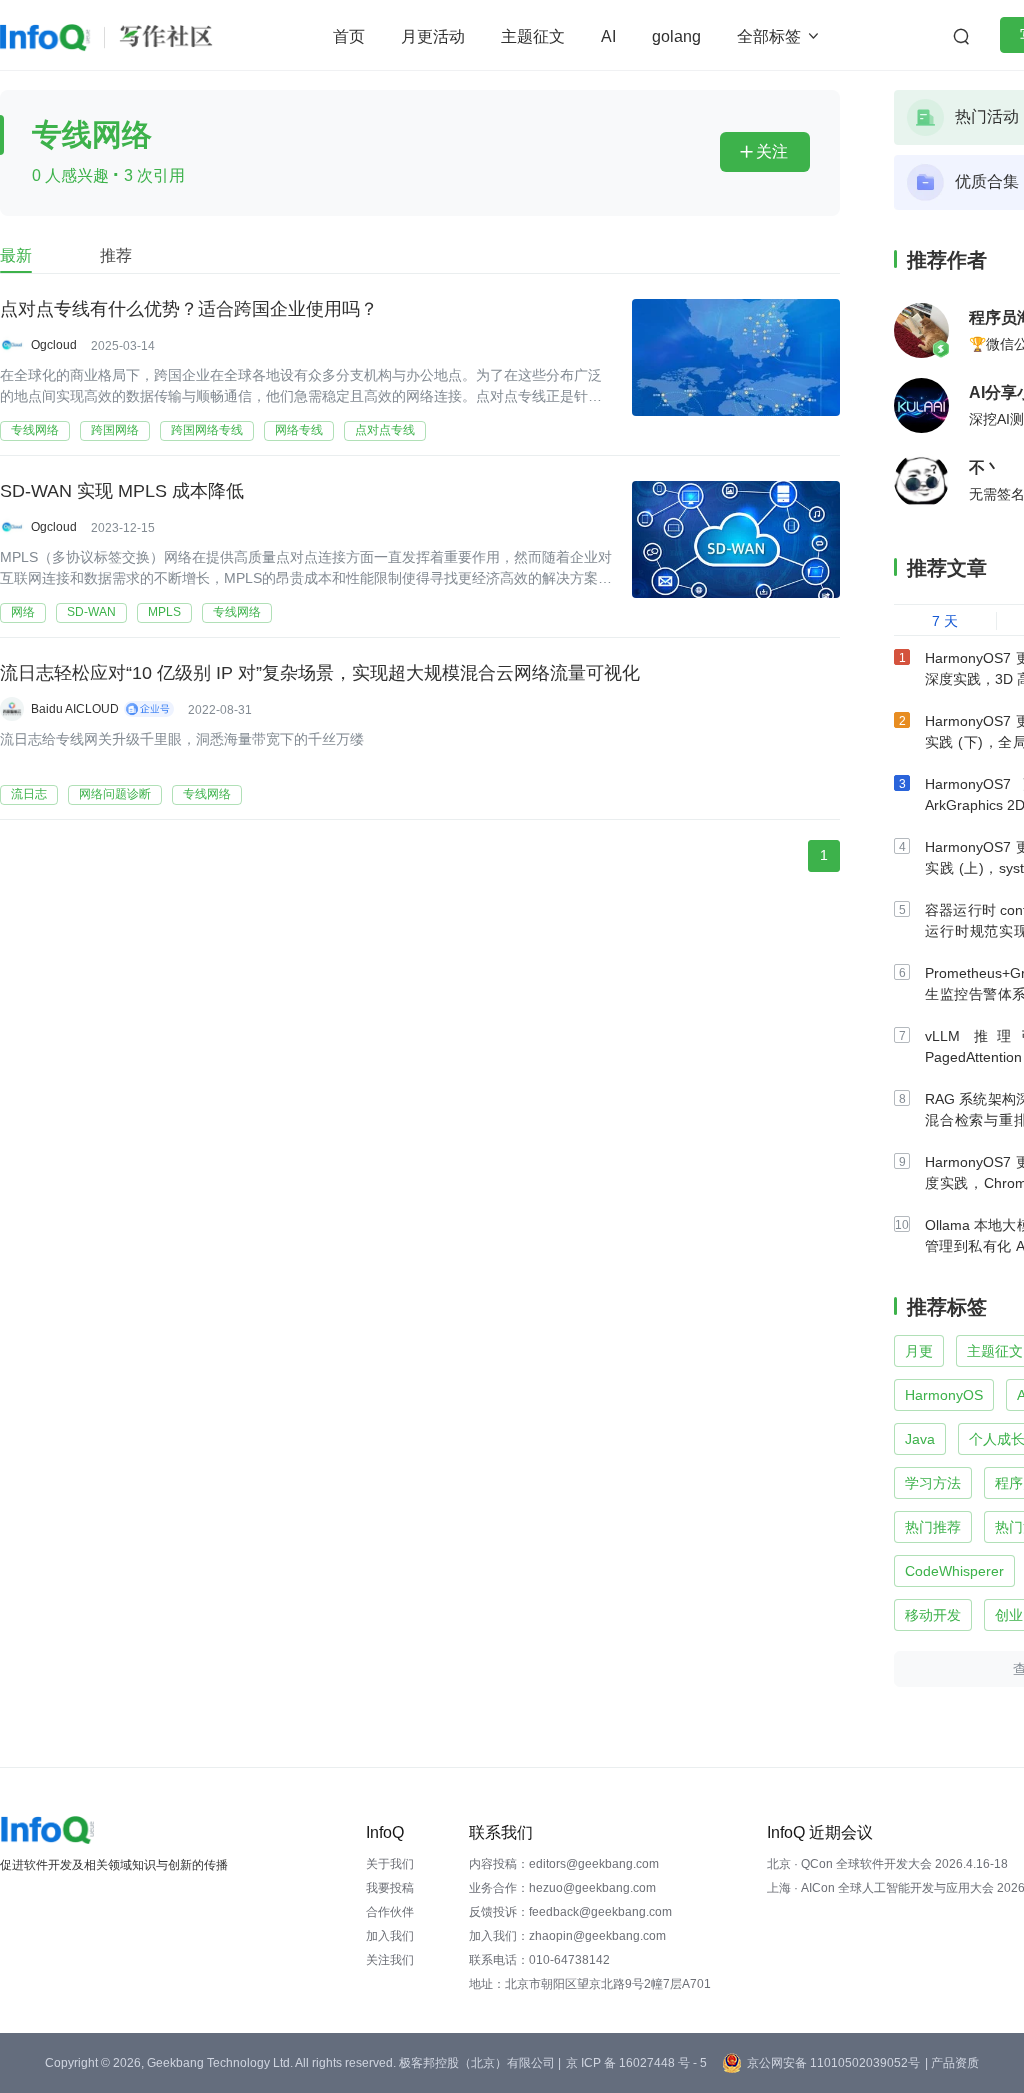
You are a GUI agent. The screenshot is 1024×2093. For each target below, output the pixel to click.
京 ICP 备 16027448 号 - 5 (636, 2063)
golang (676, 36)
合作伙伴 (390, 1912)
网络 (23, 612)
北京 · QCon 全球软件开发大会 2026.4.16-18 (887, 1864)
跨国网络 (115, 430)
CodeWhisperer (954, 1571)
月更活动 (433, 36)
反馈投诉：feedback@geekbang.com (570, 1912)
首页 (349, 36)
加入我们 (390, 1936)
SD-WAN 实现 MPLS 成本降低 (122, 491)
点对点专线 (385, 430)
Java (920, 1439)
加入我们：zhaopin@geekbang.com (567, 1936)
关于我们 (390, 1864)
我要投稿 (390, 1888)
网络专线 (299, 430)
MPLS (164, 612)
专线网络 (35, 430)
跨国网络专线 (207, 430)
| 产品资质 (952, 2063)
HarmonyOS (944, 1395)
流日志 (29, 794)
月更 (919, 1351)
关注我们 (390, 1960)
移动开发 (933, 1615)
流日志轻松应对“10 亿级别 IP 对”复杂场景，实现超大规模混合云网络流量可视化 (320, 673)
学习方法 (933, 1483)
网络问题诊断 (115, 794)
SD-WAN (91, 612)
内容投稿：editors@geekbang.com (564, 1864)
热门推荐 (933, 1527)
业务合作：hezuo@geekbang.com (562, 1888)
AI (608, 36)
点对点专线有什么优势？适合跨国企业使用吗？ (189, 309)
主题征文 (533, 36)
